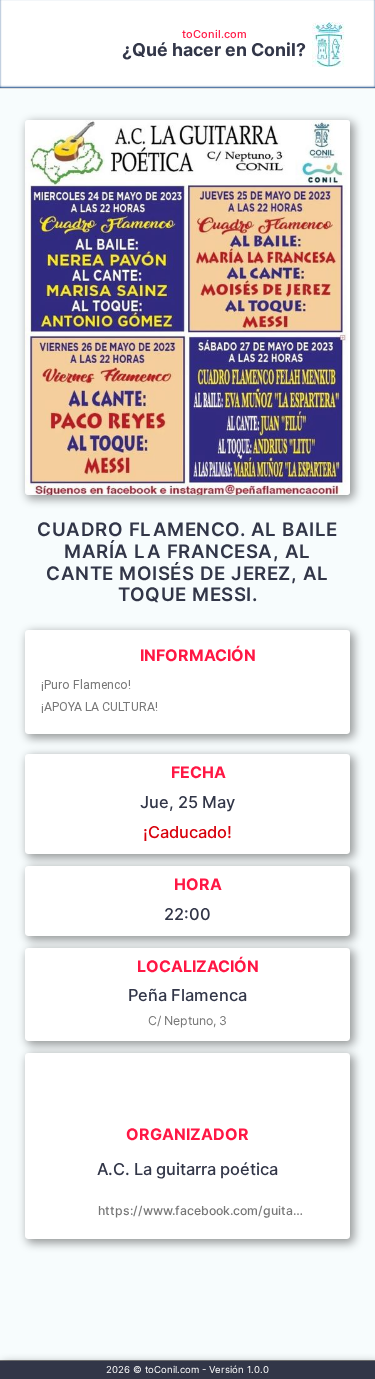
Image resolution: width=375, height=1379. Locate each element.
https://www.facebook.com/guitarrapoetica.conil (200, 1210)
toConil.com (214, 34)
